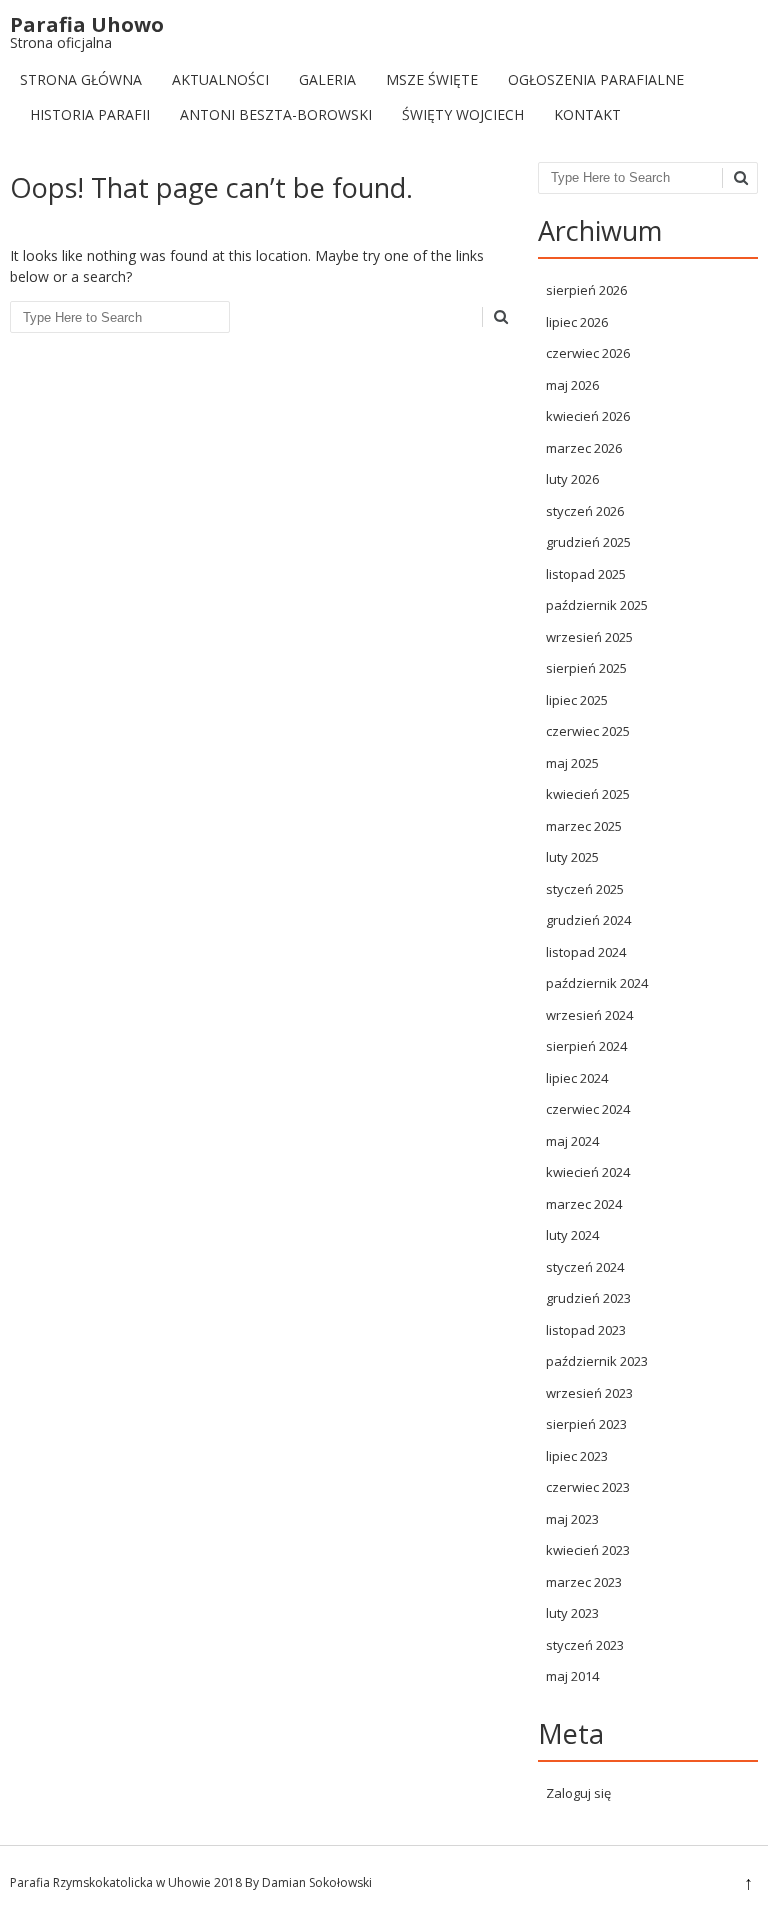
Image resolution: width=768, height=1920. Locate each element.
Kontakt (587, 114)
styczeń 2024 (585, 1267)
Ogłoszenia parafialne (596, 79)
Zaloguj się (578, 1793)
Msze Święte (432, 79)
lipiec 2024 (577, 1078)
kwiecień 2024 (588, 1172)
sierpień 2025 (586, 668)
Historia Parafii (90, 114)
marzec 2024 (584, 1204)
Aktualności (220, 79)
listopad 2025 (586, 574)
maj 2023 (572, 1519)
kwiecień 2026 (588, 416)
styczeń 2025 (585, 889)
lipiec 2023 (577, 1456)
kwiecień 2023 (588, 1550)
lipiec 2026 (577, 322)
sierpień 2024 (586, 1046)
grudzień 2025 (588, 542)
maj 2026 (572, 385)
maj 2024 (572, 1141)
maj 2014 (572, 1676)
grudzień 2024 (588, 920)
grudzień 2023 (588, 1298)
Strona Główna (81, 79)
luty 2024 (572, 1235)
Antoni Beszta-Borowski (276, 114)
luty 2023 (572, 1613)
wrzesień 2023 (589, 1393)
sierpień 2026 (586, 290)
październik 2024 (597, 983)
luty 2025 (572, 857)
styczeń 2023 (585, 1645)
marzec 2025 (584, 826)
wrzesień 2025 (589, 637)
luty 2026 (572, 479)
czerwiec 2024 (588, 1109)
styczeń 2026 (585, 511)
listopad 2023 (586, 1330)
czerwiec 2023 (588, 1487)
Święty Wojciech (463, 114)
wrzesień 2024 (589, 1015)
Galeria (327, 79)
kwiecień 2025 (588, 794)
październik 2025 (597, 605)
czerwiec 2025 (588, 731)
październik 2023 (597, 1361)
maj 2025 (572, 763)
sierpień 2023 (586, 1424)
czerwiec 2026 (588, 353)
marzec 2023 (584, 1582)
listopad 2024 (586, 952)
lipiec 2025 (577, 700)
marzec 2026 (584, 448)
